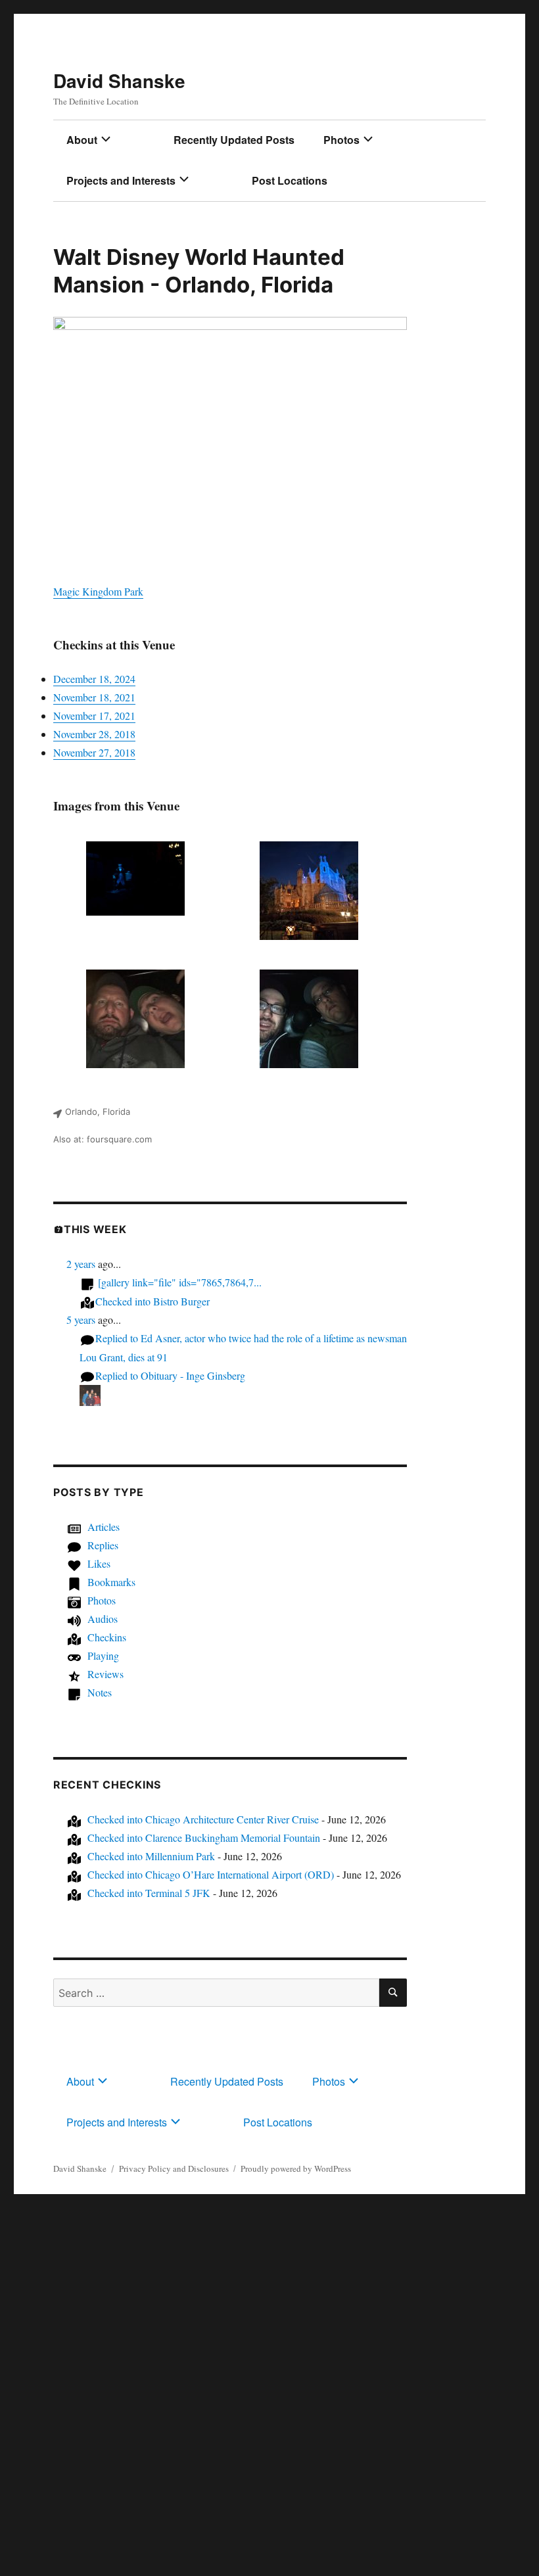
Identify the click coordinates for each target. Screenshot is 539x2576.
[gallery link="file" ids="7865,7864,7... (180, 1282)
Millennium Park (151, 1856)
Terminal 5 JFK (149, 1893)
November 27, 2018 (94, 752)
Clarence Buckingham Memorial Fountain (204, 1838)
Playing (103, 1655)
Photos (341, 140)
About (82, 140)
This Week (95, 1229)
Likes (99, 1563)
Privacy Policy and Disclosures (174, 2168)
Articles (104, 1527)
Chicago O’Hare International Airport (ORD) (211, 1874)
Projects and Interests (121, 180)
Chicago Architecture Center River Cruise (203, 1819)
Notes (100, 1692)
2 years (81, 1264)
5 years (81, 1320)
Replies (103, 1545)
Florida (297, 285)
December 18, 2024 (94, 679)
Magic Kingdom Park (98, 591)
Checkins (107, 1637)
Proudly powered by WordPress (296, 2168)
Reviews (105, 1674)
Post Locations (290, 180)
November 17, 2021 (94, 715)
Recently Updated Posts (234, 140)
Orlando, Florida (98, 1112)
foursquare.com (119, 1139)
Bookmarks (111, 1582)
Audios (103, 1619)
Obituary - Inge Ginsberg (170, 1375)
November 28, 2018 (94, 734)
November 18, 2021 (94, 697)
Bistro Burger (152, 1301)
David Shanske (119, 81)
